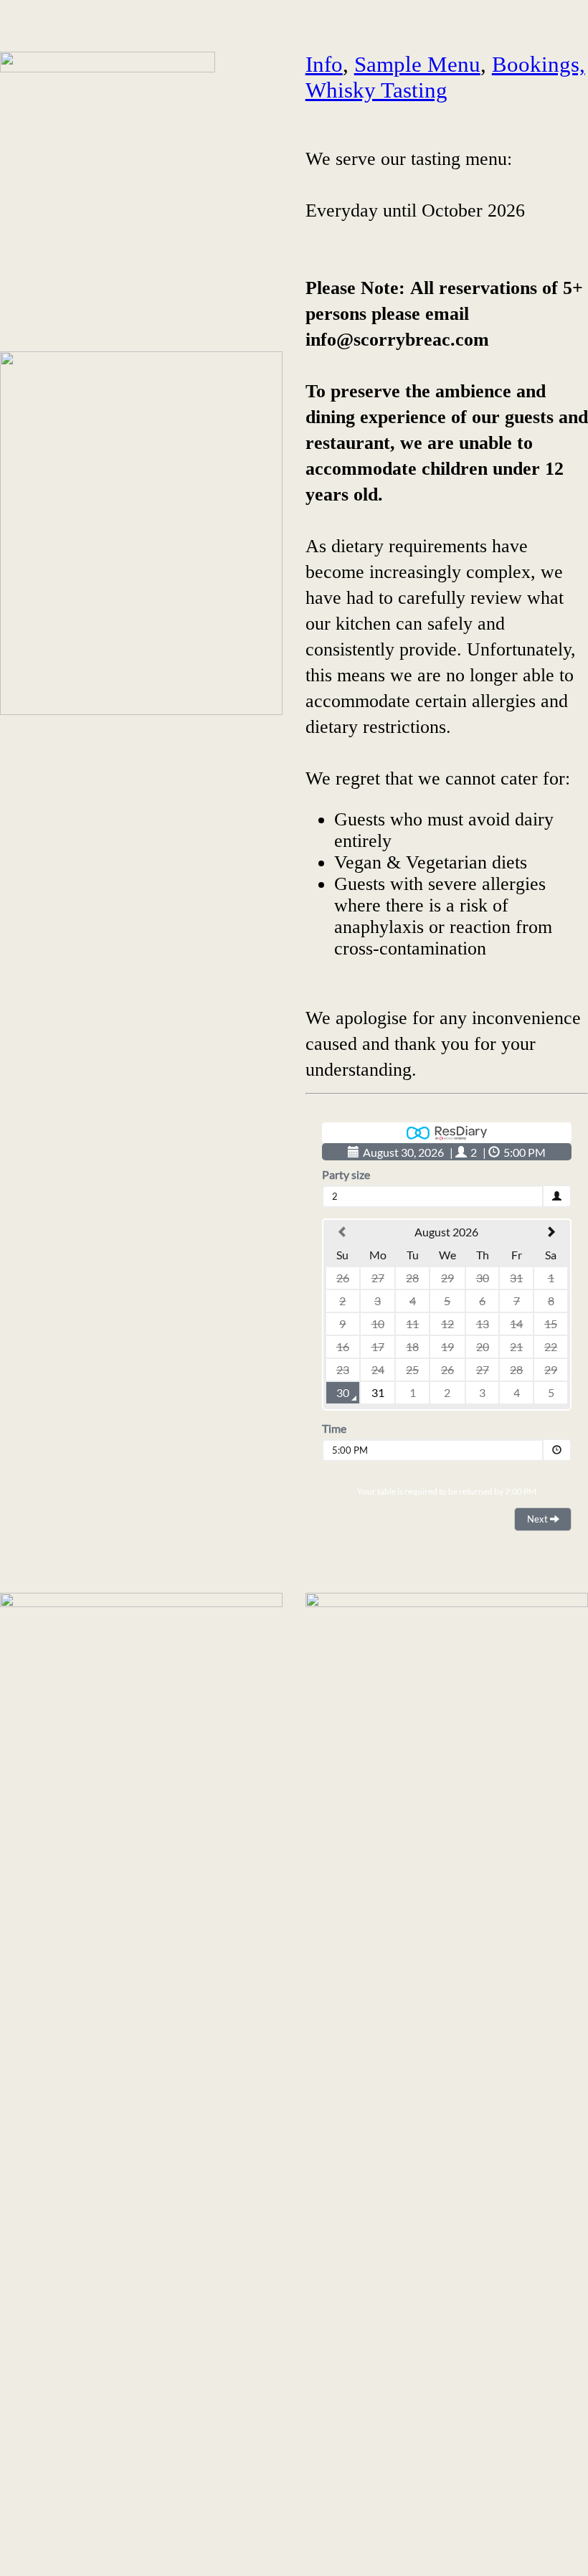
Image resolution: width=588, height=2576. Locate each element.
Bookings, (539, 64)
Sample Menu (417, 64)
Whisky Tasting (376, 90)
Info (324, 64)
